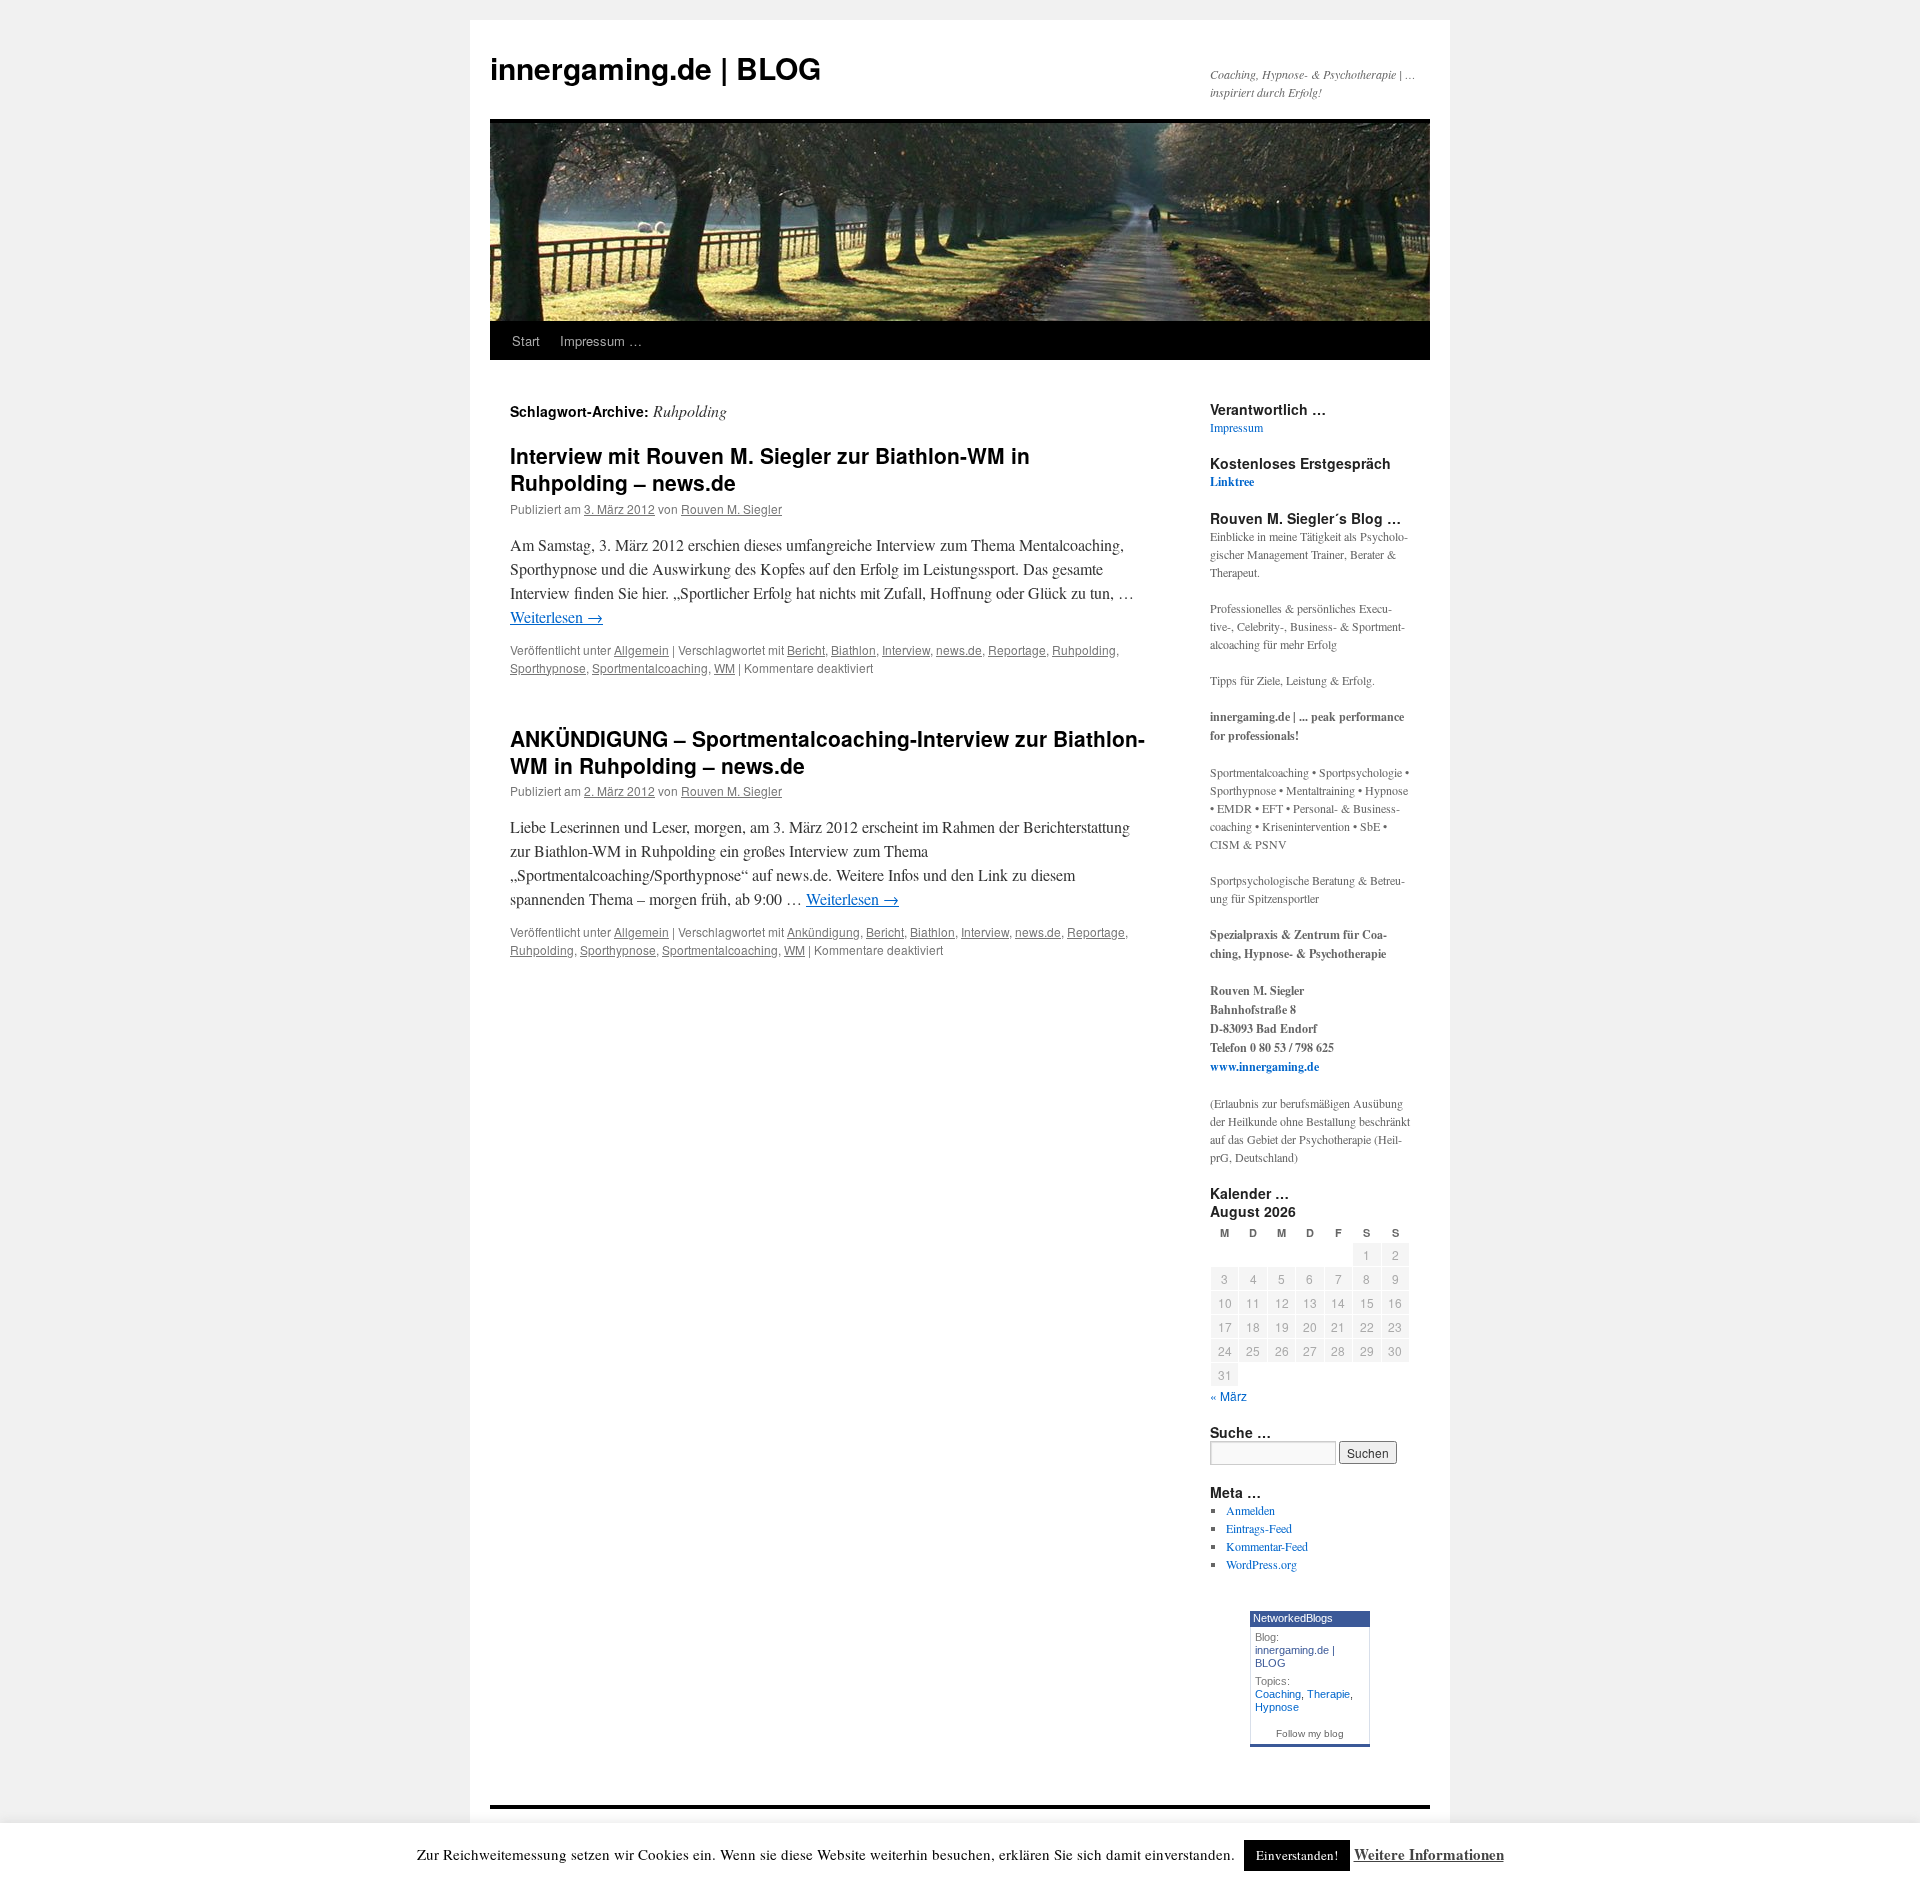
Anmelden (1250, 1510)
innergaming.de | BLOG (655, 67)
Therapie (1328, 1694)
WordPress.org (1261, 1564)
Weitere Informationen (1429, 1854)
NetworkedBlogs (1293, 1618)
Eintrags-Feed (1259, 1528)
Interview (906, 649)
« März (1228, 1395)
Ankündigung (823, 931)
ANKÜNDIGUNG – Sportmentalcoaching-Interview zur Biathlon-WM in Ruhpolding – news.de (827, 751)
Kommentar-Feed (1267, 1546)
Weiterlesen (556, 616)
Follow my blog (1310, 1733)
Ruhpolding (1084, 649)
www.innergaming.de (1264, 1066)
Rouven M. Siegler (731, 508)
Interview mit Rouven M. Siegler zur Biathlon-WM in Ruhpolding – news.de (770, 468)
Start (526, 340)
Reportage (1017, 649)
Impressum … (601, 340)
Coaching (1278, 1694)
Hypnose (1277, 1707)
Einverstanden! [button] (1297, 1855)
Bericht (806, 649)
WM (724, 667)
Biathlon (853, 649)
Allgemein (641, 649)
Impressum (1236, 427)
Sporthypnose (548, 667)
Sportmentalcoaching (650, 667)
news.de (959, 649)
